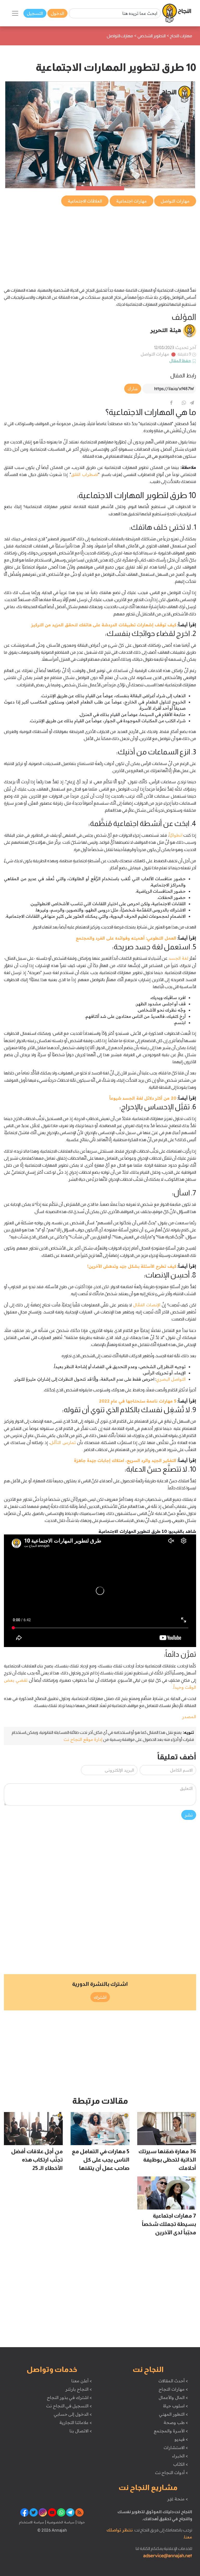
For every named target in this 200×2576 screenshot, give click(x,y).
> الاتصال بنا (81, 2431)
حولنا (81, 2522)
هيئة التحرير (166, 330)
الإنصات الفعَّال (147, 1305)
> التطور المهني (173, 2414)
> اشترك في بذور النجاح (69, 2397)
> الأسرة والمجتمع (171, 2431)
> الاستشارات (176, 2447)
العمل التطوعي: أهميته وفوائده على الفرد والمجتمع (126, 938)
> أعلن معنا (82, 2381)
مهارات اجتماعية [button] (132, 201)
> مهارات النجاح (173, 2389)
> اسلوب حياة (175, 2406)
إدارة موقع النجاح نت (83, 1739)
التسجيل (35, 13)
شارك (133, 389)
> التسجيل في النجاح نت (69, 2406)
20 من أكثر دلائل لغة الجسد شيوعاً (143, 1098)
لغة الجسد (178, 958)
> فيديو (181, 2439)
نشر (189, 1815)
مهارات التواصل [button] (175, 201)
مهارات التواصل (155, 354)
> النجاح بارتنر (79, 2389)
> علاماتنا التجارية (76, 2422)
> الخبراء (180, 2456)
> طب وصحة (176, 2422)
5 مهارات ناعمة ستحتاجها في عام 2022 (138, 1401)
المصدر (189, 1717)
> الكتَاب (181, 2464)
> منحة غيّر (177, 2499)
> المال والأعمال (173, 2397)
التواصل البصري (171, 1379)
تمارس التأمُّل (63, 1442)
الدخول (57, 13)
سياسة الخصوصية (60, 2522)
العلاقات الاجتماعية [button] (85, 201)
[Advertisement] (100, 244)
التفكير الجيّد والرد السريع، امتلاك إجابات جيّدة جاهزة (125, 1460)
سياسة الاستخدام (32, 2522)
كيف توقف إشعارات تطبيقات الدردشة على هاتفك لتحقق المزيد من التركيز (104, 625)
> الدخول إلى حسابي (73, 2414)
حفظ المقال (180, 360)
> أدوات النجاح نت (171, 2473)
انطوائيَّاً (176, 835)
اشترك (100, 1997)
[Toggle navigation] (15, 13)
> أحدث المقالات (173, 2381)
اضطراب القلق (85, 474)
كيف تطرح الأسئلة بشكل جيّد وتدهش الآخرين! (132, 1266)
